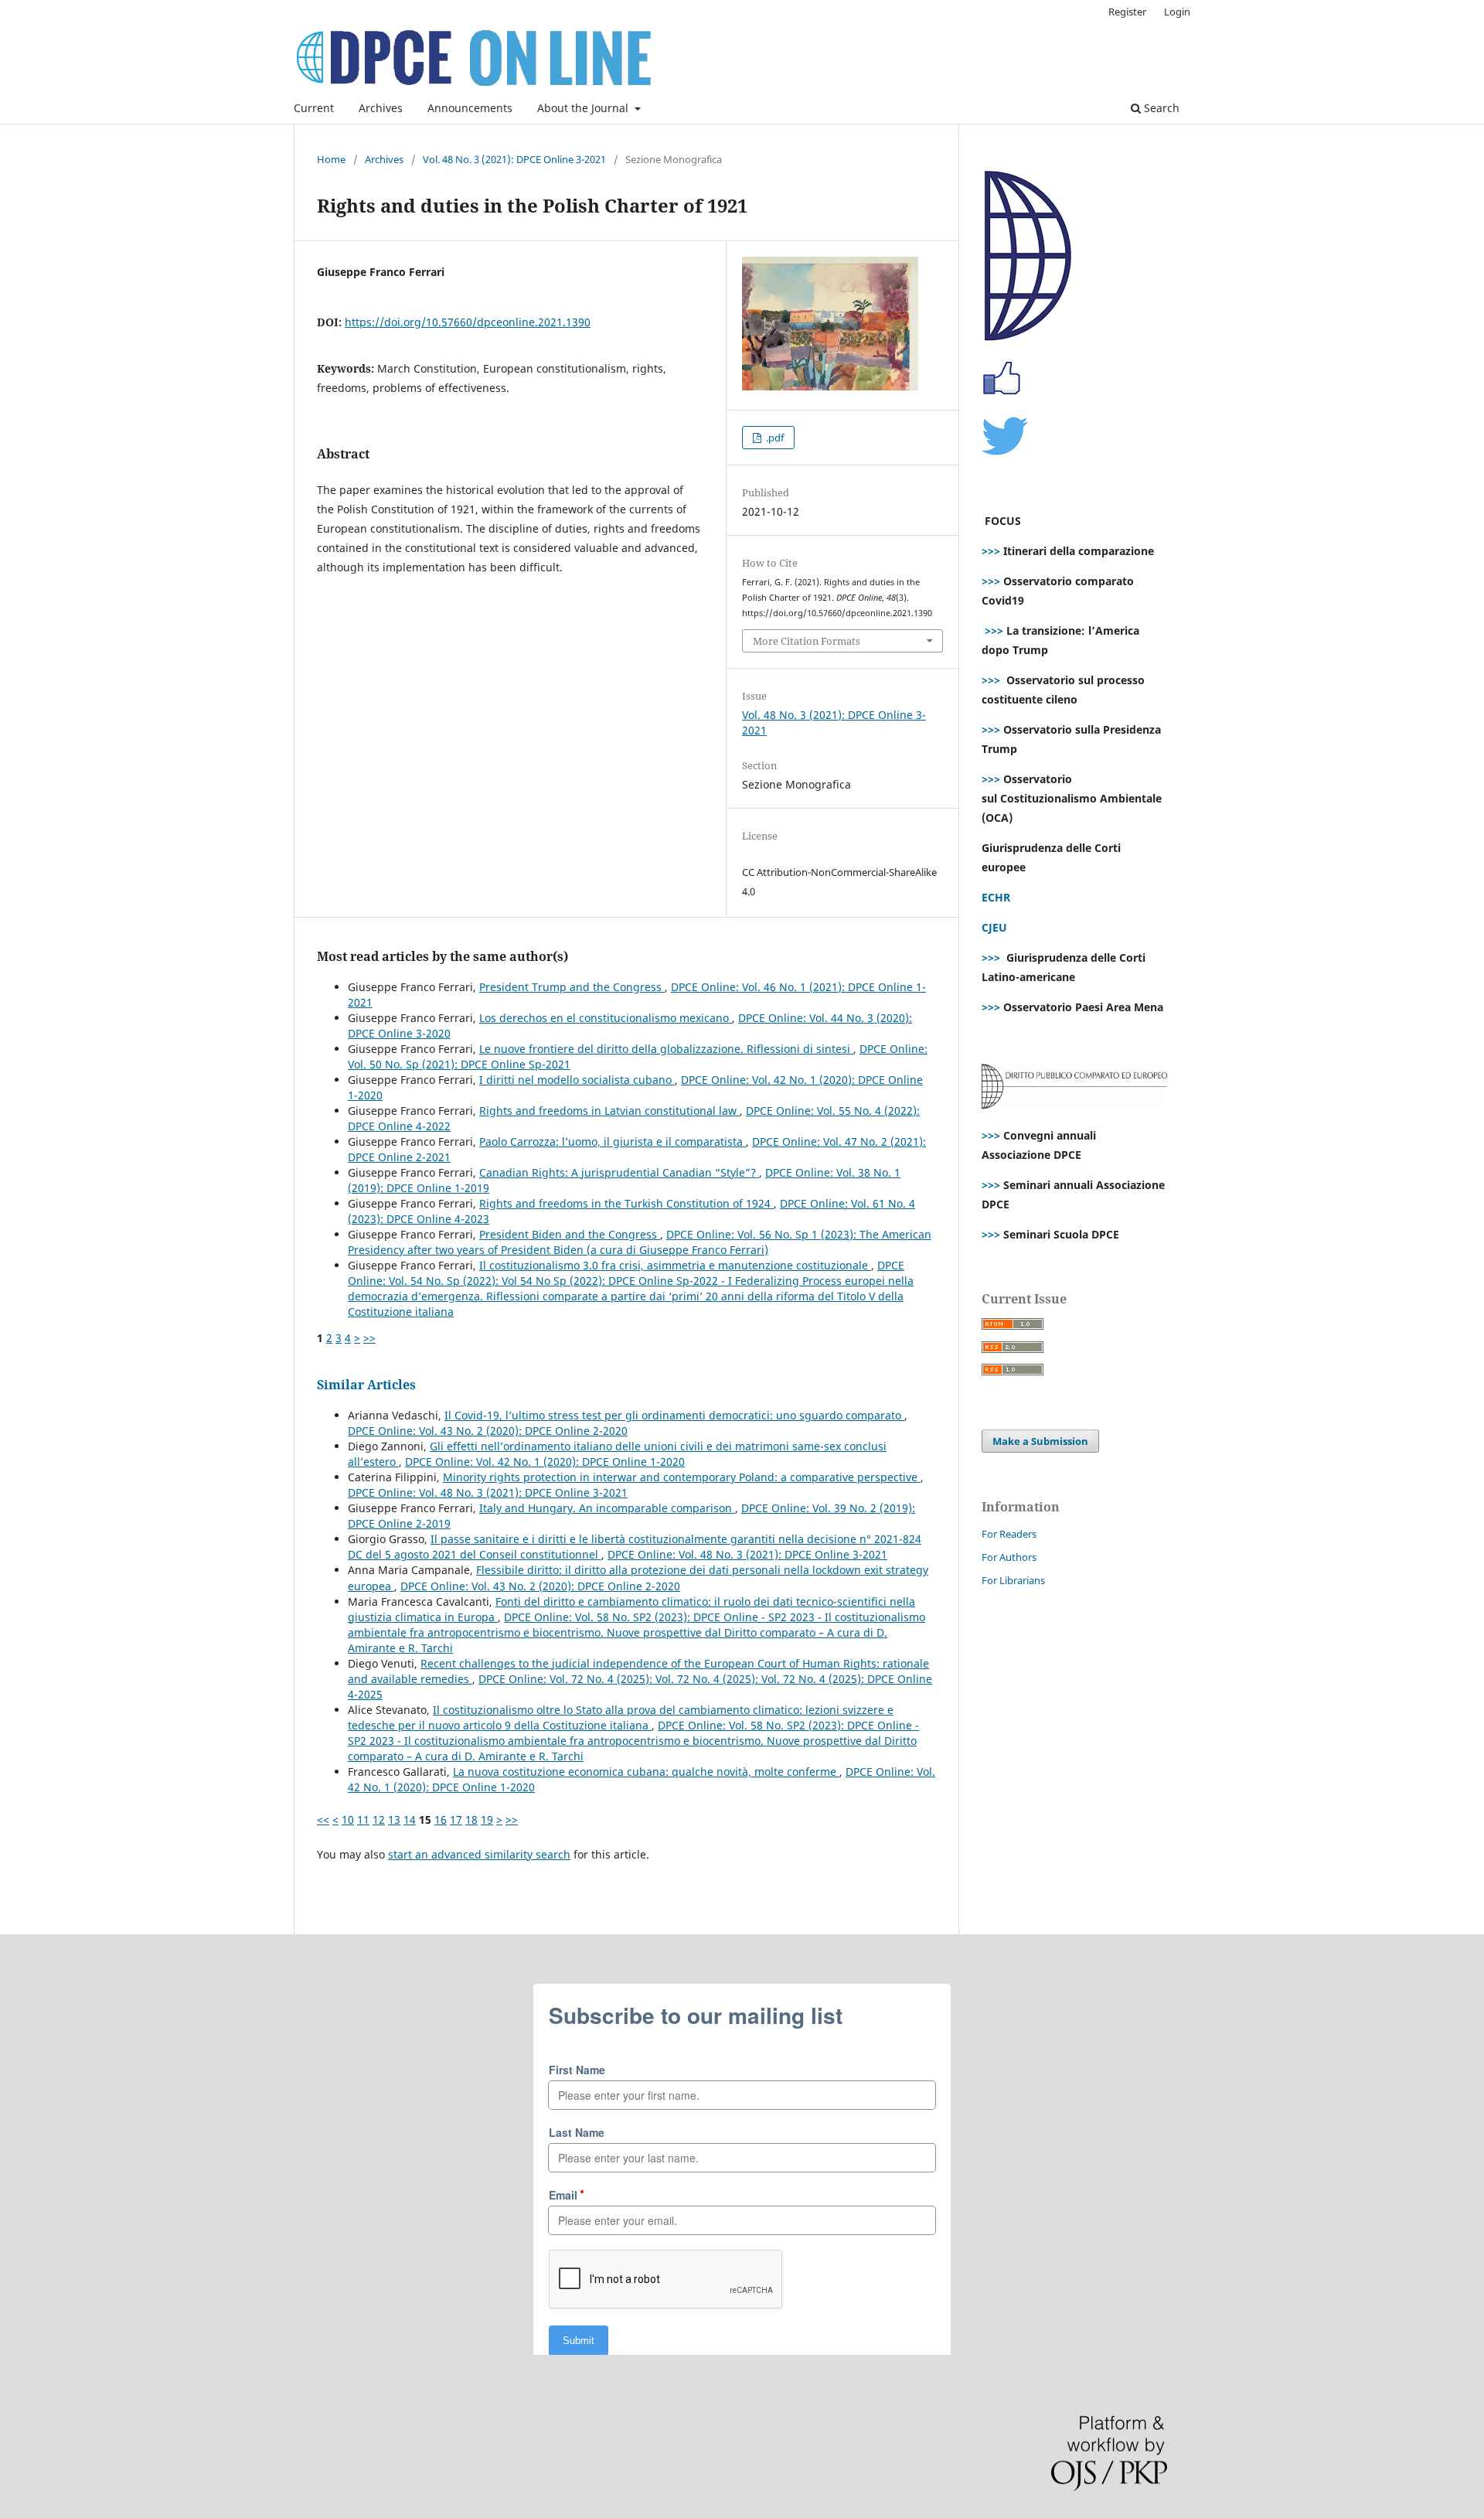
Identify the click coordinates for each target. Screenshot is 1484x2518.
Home (331, 159)
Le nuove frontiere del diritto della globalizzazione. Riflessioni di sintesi (666, 1049)
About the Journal (584, 108)
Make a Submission (1040, 1441)
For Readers (1009, 1534)
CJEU (994, 927)
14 (410, 1820)
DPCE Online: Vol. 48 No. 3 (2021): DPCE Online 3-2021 (488, 1492)
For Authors (1009, 1557)
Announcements (470, 108)
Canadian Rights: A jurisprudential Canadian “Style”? (619, 1172)
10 (348, 1820)
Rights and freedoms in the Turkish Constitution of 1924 (626, 1203)
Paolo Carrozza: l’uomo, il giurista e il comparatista (613, 1141)
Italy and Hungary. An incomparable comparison (607, 1508)
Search (1160, 108)
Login (1177, 12)
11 (363, 1820)
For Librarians (1013, 1580)
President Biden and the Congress (570, 1234)
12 (379, 1820)
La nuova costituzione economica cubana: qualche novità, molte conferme (646, 1772)
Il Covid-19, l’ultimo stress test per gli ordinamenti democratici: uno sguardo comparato (674, 1415)
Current (314, 108)
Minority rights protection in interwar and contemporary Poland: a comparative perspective (682, 1477)
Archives (381, 108)
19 (487, 1820)
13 (394, 1820)
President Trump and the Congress (572, 987)
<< (323, 1820)
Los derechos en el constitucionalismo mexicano (606, 1018)
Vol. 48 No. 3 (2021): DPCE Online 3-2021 (514, 159)
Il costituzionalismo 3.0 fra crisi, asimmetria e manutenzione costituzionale (675, 1265)
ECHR (996, 897)
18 (471, 1820)
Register (1127, 12)
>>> (991, 551)
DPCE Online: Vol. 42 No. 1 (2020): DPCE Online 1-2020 (545, 1462)
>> (369, 1338)
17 (456, 1820)
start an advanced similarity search (479, 1854)
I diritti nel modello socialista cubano (577, 1080)
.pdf (774, 438)
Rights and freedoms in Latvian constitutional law (609, 1111)
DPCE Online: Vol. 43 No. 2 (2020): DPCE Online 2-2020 (488, 1431)
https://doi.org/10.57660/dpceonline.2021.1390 (468, 322)
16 (441, 1820)
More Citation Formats (807, 641)
